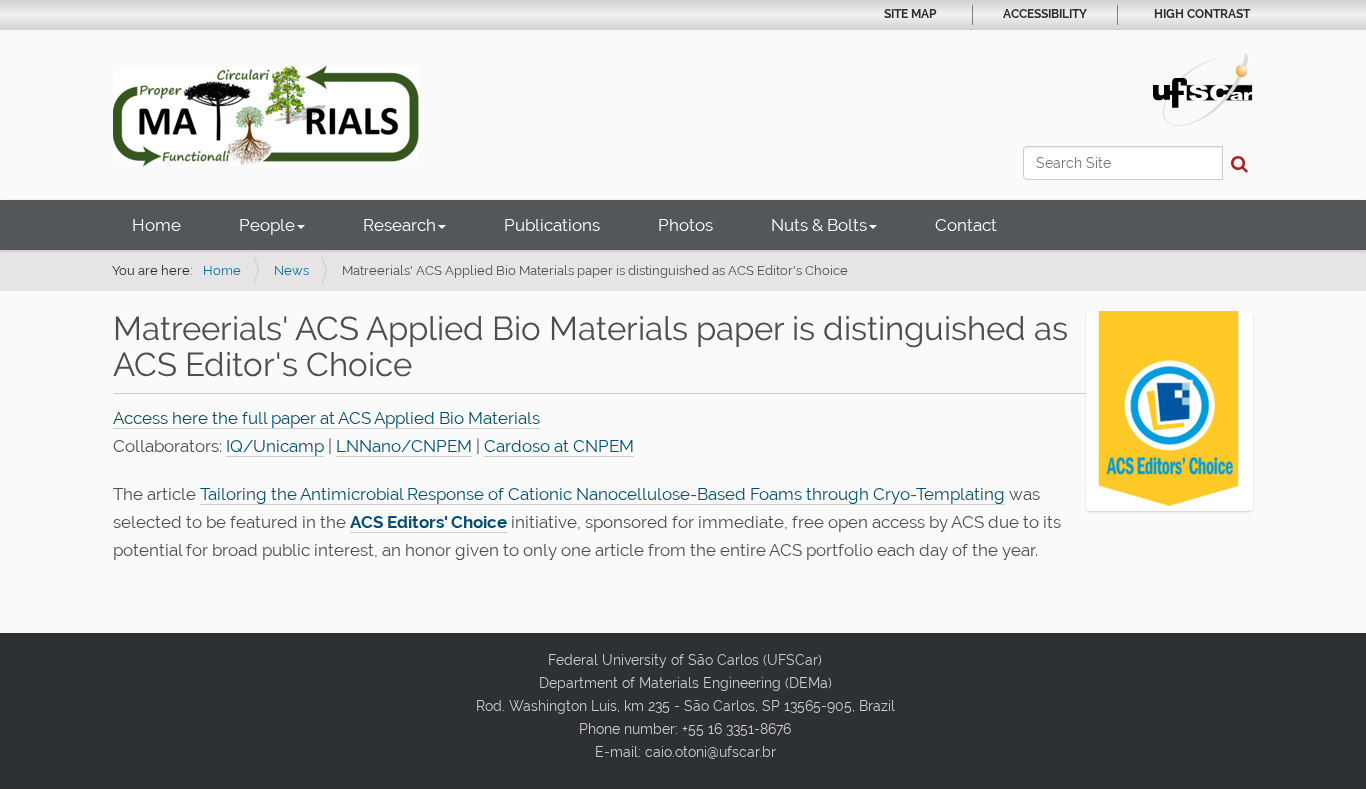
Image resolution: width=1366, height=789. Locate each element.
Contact (966, 225)
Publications (552, 225)
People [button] (267, 225)
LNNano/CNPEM (404, 446)
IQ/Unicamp (275, 446)
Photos (685, 225)
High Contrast (1202, 14)
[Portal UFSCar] (1203, 88)
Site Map (910, 14)
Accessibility (1045, 14)
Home (156, 225)
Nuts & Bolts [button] (819, 225)
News (291, 270)
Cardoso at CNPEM (559, 446)
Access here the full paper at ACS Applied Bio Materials (326, 418)
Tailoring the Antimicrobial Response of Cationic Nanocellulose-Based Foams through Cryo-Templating (602, 494)
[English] (266, 116)
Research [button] (399, 225)
